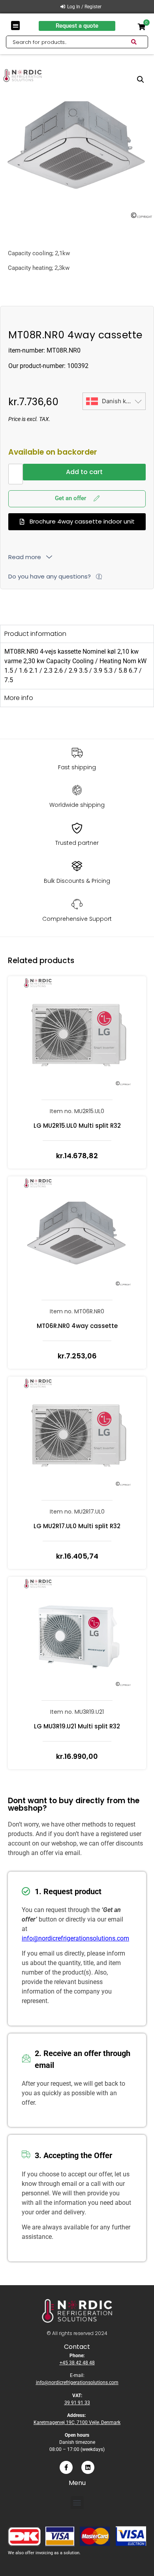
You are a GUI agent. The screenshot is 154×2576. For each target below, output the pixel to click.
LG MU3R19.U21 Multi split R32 (77, 1726)
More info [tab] (19, 698)
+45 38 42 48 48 (77, 2363)
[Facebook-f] (66, 2467)
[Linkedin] (88, 2467)
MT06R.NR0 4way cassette (77, 1326)
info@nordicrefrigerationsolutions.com (75, 1938)
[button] (16, 26)
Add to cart (84, 472)
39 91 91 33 (77, 2403)
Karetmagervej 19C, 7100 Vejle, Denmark (77, 2422)
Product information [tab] (35, 634)
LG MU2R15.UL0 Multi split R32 (77, 1126)
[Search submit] (139, 42)
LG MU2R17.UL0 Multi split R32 (77, 1526)
